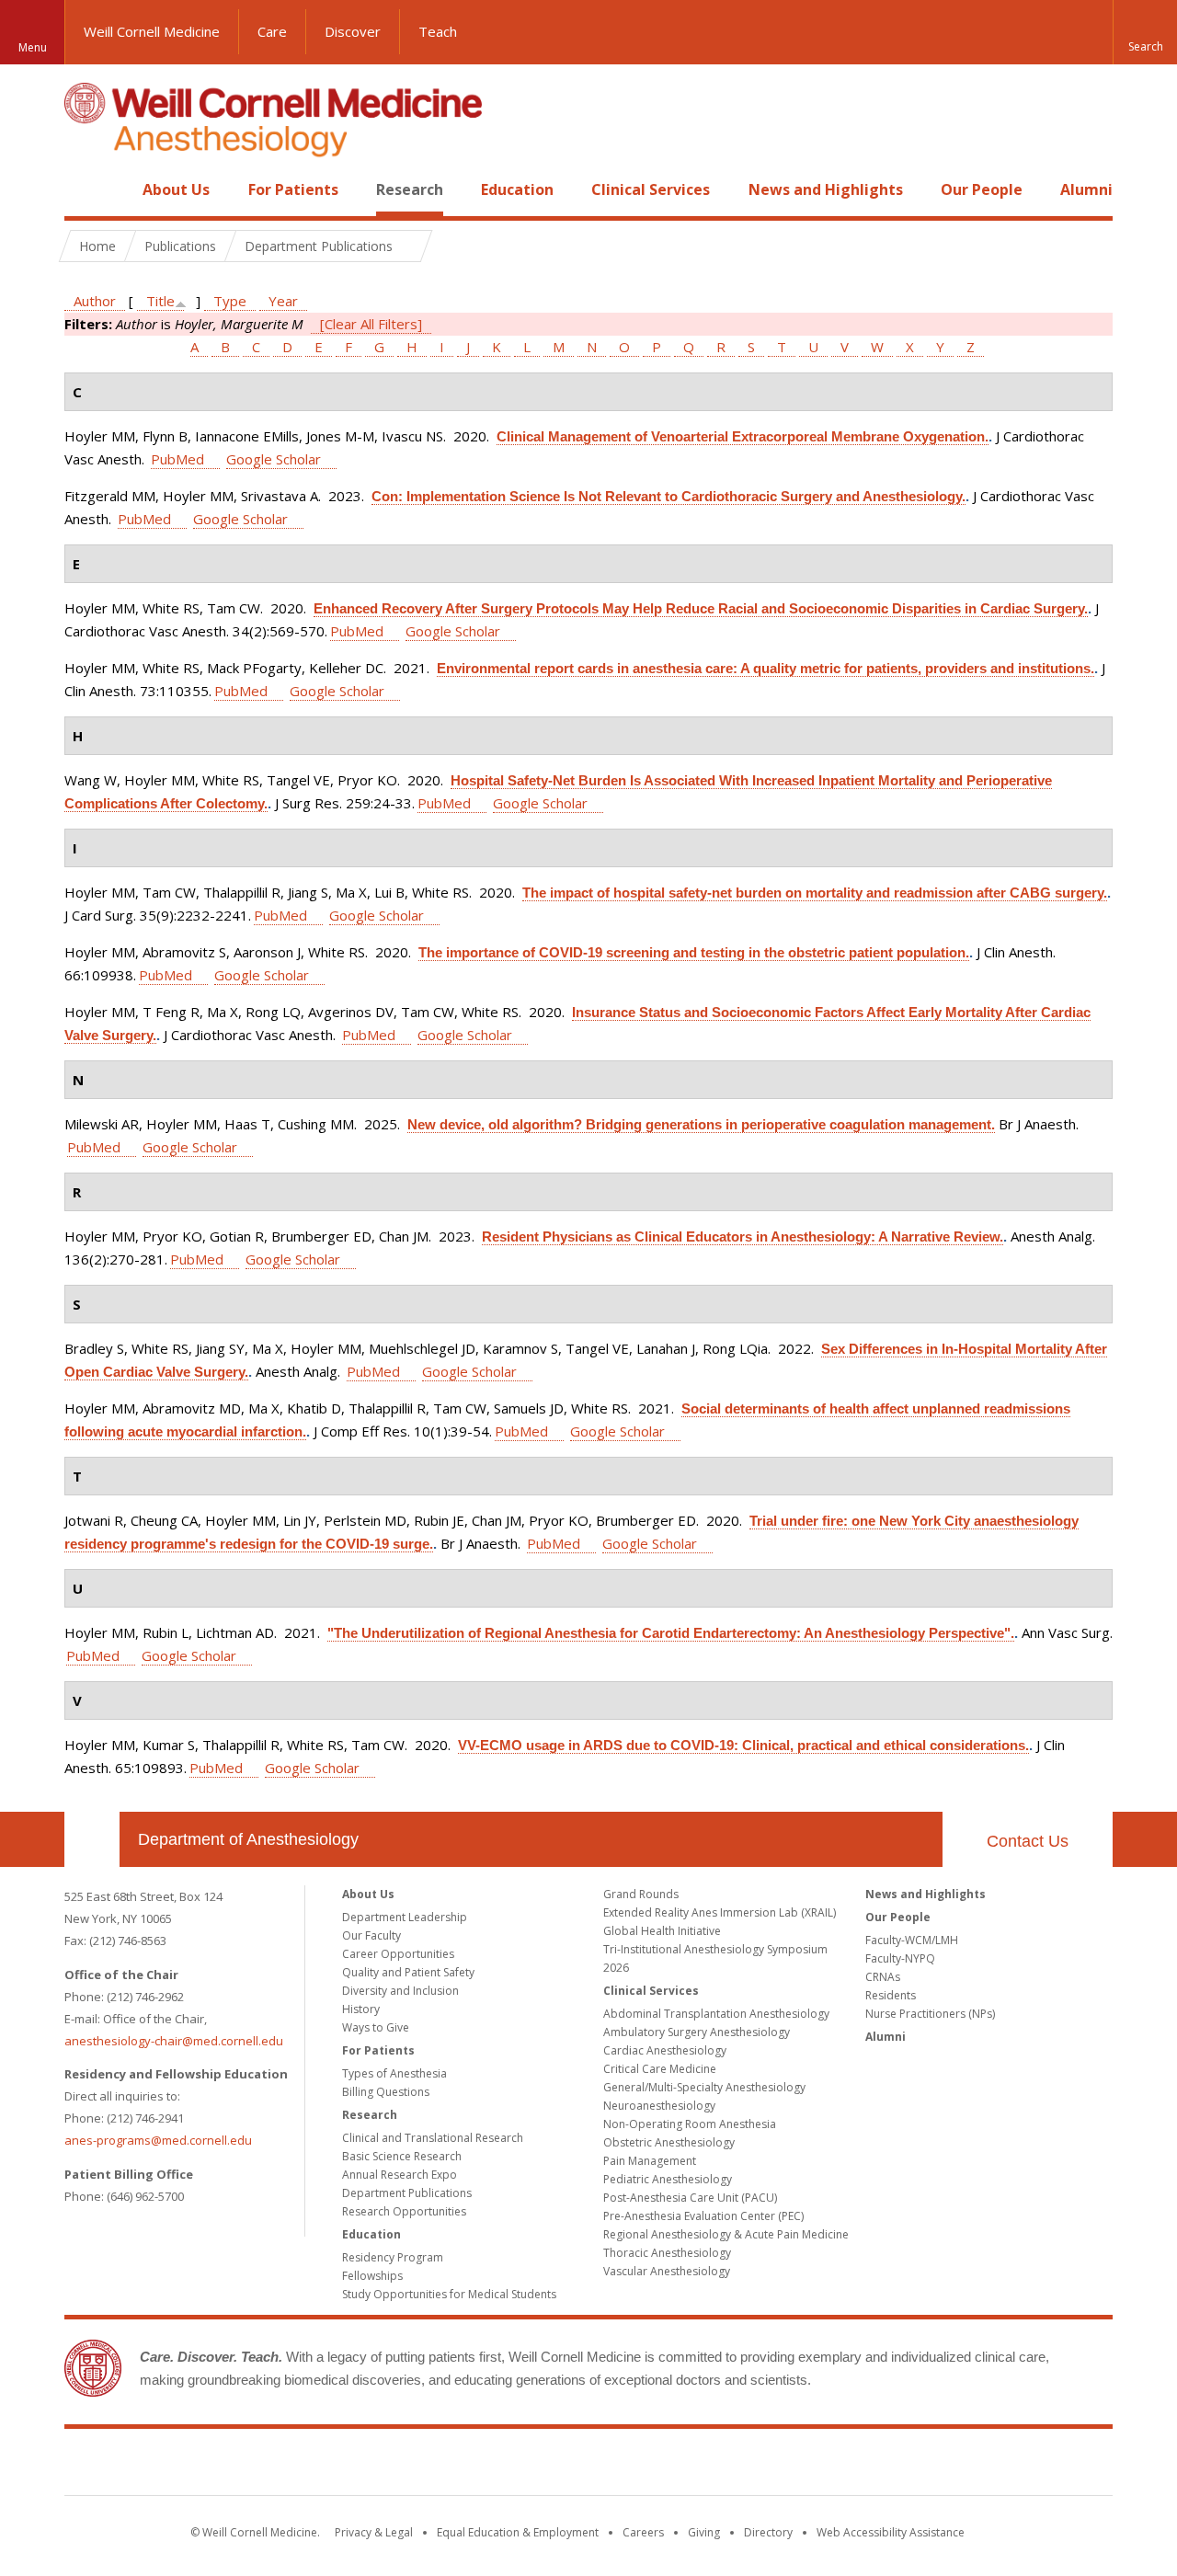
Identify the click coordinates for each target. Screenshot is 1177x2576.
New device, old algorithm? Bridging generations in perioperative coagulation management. (701, 1124)
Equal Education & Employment (518, 2532)
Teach (438, 31)
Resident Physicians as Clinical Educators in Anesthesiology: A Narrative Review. (743, 1236)
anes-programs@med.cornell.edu (158, 2140)
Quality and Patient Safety (408, 1972)
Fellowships (372, 2276)
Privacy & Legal (374, 2532)
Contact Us (1028, 1841)
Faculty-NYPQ (900, 1958)
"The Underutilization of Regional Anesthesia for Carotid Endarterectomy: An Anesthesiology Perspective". (671, 1633)
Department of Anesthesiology (248, 1839)
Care (272, 31)
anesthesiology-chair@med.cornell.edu (174, 2041)
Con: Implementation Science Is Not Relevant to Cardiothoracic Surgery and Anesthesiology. (668, 496)
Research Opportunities (404, 2211)
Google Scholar (274, 459)
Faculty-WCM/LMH (912, 1940)
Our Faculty (371, 1935)
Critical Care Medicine (660, 2069)
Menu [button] (33, 47)
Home (85, 189)
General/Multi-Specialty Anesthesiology (704, 2087)
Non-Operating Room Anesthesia (690, 2124)
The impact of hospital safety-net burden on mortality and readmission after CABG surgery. (815, 893)
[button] (1145, 32)
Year (283, 301)
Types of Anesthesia (394, 2073)
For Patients (293, 189)
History (361, 2009)
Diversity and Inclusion (400, 1991)
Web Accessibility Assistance (891, 2532)
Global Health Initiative (662, 1931)
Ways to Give (376, 2027)
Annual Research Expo (400, 2175)
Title (160, 301)
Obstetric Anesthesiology (669, 2142)
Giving (704, 2532)
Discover (353, 31)
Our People (982, 189)
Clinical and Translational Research (433, 2138)
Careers (643, 2532)
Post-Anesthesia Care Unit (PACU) (690, 2198)
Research (410, 189)
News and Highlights (826, 189)
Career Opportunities (398, 1954)
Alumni (1086, 189)
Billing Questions (386, 2092)
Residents (891, 1995)
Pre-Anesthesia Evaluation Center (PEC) (703, 2216)
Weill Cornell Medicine (152, 31)
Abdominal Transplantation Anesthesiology (716, 2014)
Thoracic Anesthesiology (667, 2253)
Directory (768, 2532)
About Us (176, 189)
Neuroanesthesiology (659, 2106)
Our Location (92, 1839)
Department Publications (407, 2193)
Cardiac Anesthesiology (665, 2050)
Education (517, 189)
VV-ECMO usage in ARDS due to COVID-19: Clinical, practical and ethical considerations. (743, 1745)
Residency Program (393, 2257)
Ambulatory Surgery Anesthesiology (697, 2032)
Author (95, 301)
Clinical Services (651, 189)
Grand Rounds (641, 1894)
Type (230, 301)
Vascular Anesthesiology (667, 2271)
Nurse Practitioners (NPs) (930, 2014)
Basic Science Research (402, 2156)
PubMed (177, 459)
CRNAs (883, 1977)
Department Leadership (405, 1917)
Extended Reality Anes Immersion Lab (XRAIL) (720, 1912)
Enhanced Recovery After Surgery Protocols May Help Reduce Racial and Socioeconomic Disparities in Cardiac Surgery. (701, 608)
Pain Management (650, 2161)
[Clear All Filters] (371, 324)
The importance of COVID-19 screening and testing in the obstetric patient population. (694, 952)
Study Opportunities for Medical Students (449, 2294)
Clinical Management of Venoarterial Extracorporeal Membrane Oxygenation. (743, 436)
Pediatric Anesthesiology (668, 2179)
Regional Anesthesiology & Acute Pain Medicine (726, 2234)
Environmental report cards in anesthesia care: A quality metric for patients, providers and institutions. (766, 668)
